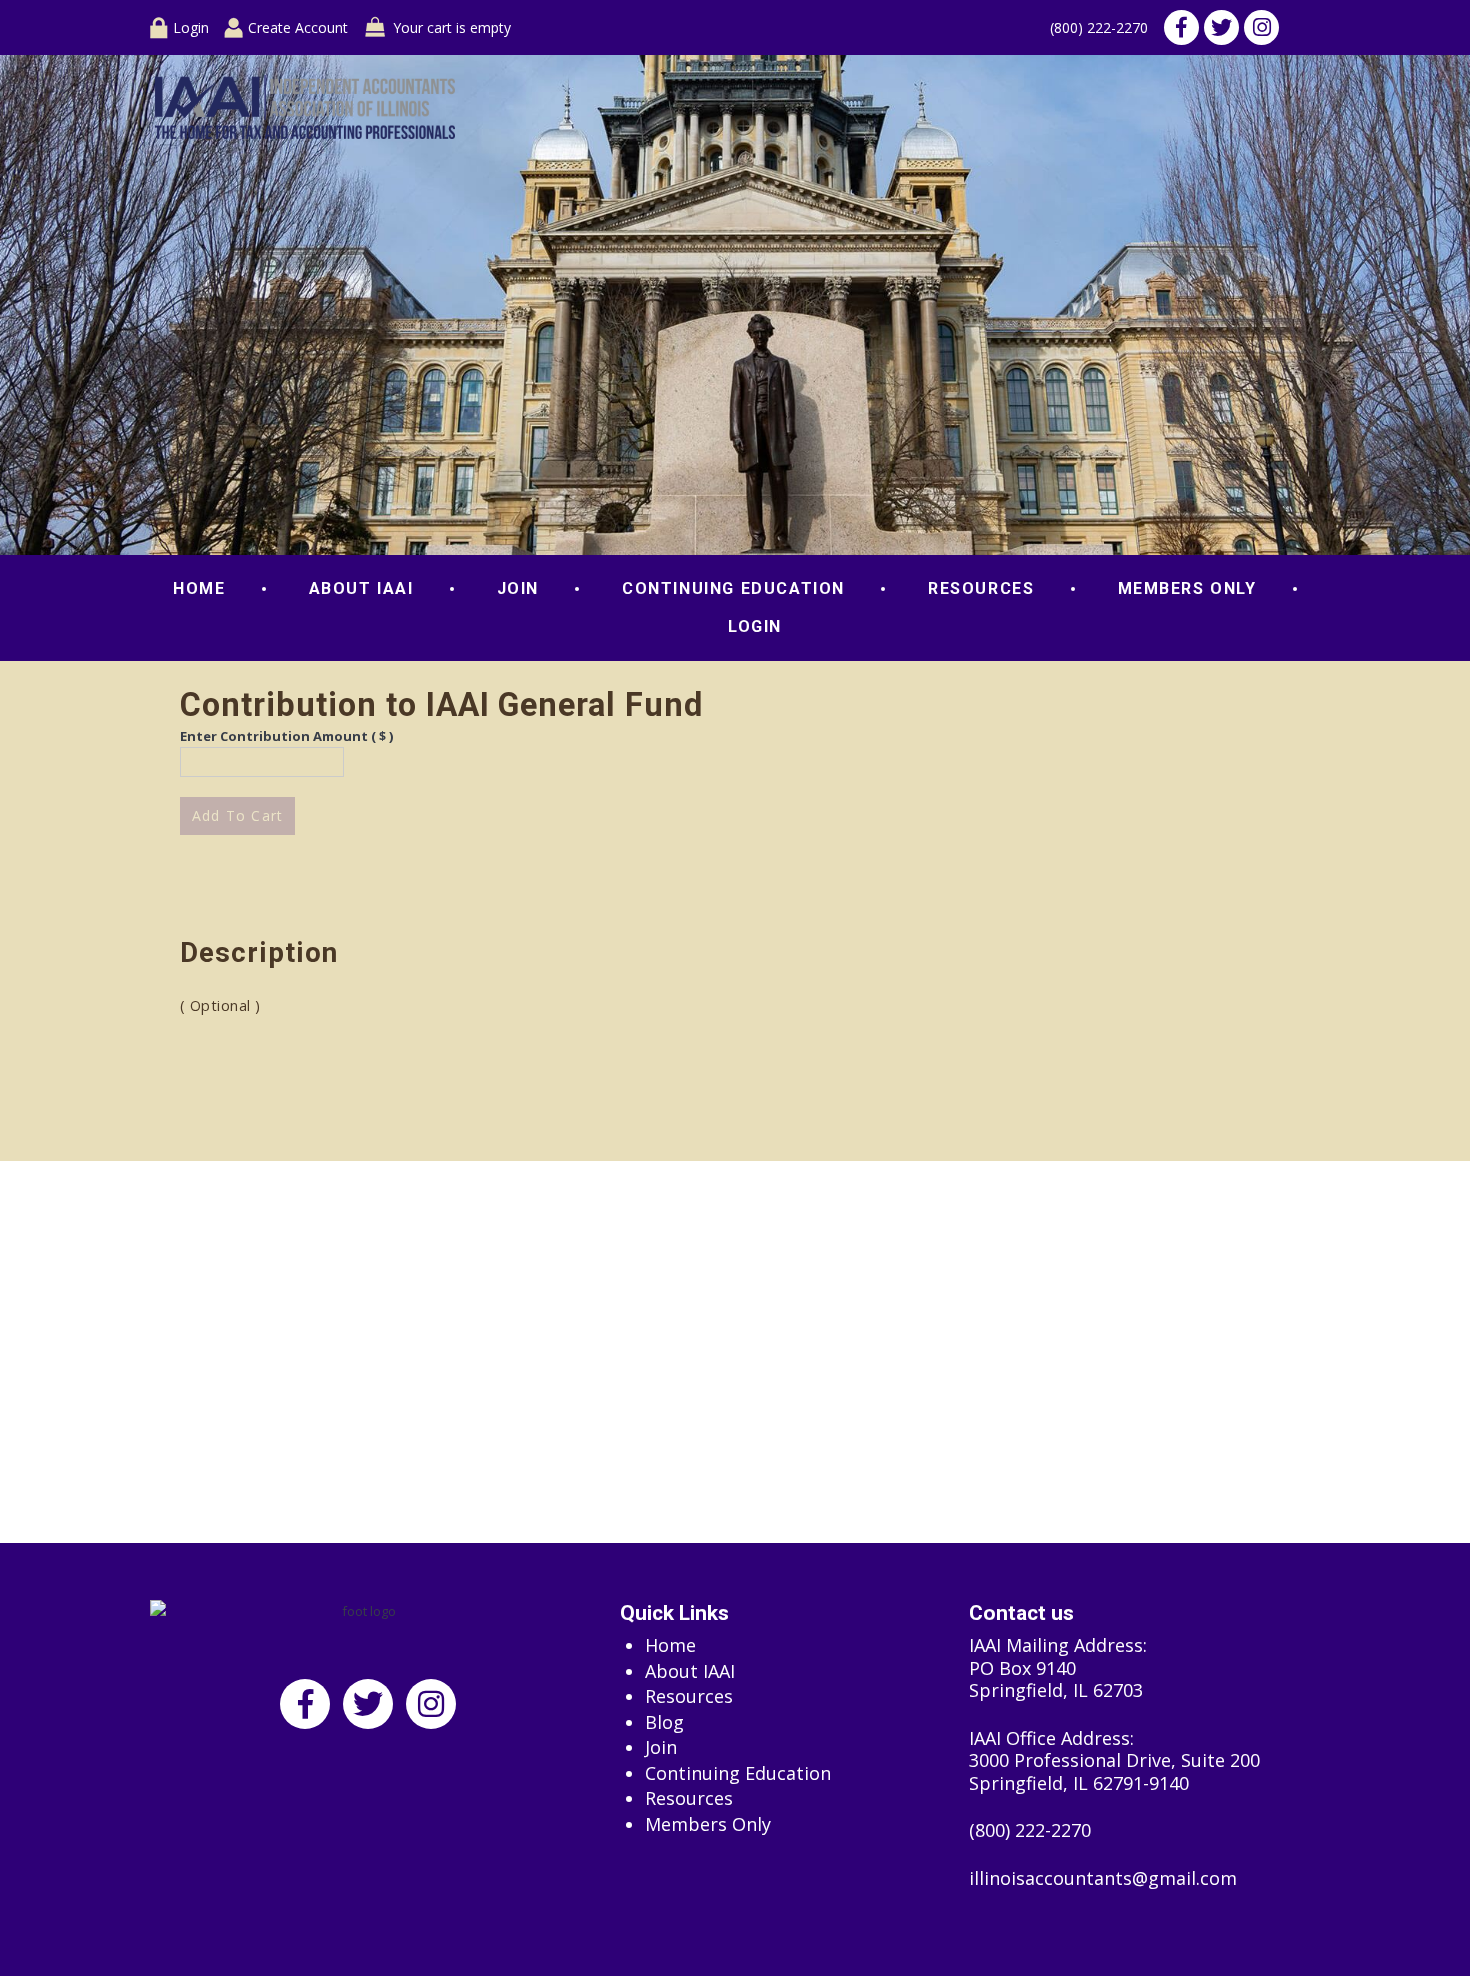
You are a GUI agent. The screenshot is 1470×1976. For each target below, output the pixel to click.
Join (518, 588)
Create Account (298, 27)
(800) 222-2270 (1099, 28)
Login (191, 27)
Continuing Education (733, 588)
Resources (981, 588)
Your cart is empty (452, 27)
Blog (664, 1722)
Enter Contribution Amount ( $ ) (286, 736)
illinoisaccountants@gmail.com (1103, 1878)
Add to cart (237, 815)
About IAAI (361, 588)
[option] (735, 305)
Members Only (1187, 588)
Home (199, 588)
